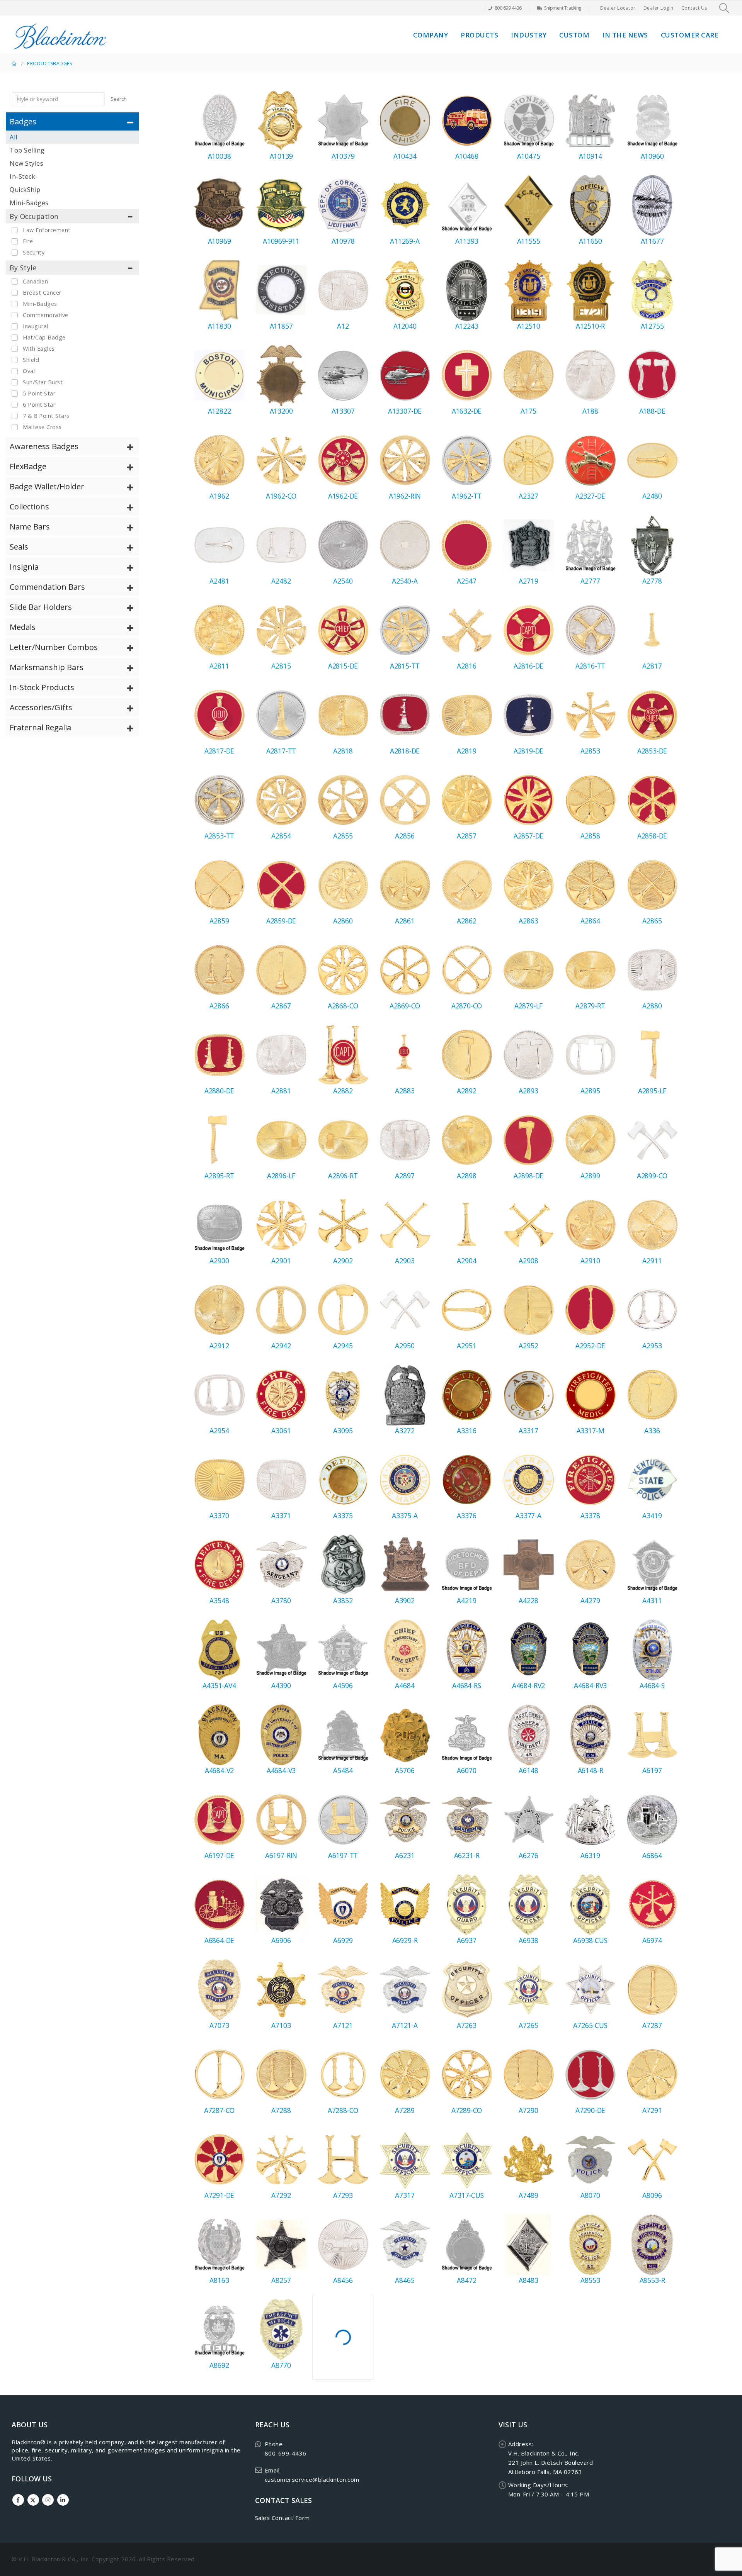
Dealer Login (659, 8)
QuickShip (25, 190)
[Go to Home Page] (14, 64)
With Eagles (39, 349)
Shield (31, 360)
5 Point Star (39, 393)
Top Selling (27, 150)
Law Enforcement (47, 230)
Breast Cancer (42, 293)
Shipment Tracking (563, 8)
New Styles (26, 163)
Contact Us (694, 8)
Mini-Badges (29, 203)
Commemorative (46, 315)
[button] (724, 8)
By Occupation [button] (34, 216)
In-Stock (22, 176)
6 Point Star (39, 405)
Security (34, 252)
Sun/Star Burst (43, 382)
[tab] (72, 121)
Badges (62, 64)
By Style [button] (23, 268)
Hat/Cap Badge (44, 337)
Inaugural (36, 326)
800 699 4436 (508, 8)
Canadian (35, 281)
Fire (28, 241)
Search (119, 99)
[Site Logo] (60, 35)
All (14, 137)
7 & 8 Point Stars (46, 416)
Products (479, 35)
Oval (29, 371)
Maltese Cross (42, 427)
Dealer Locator (618, 8)
